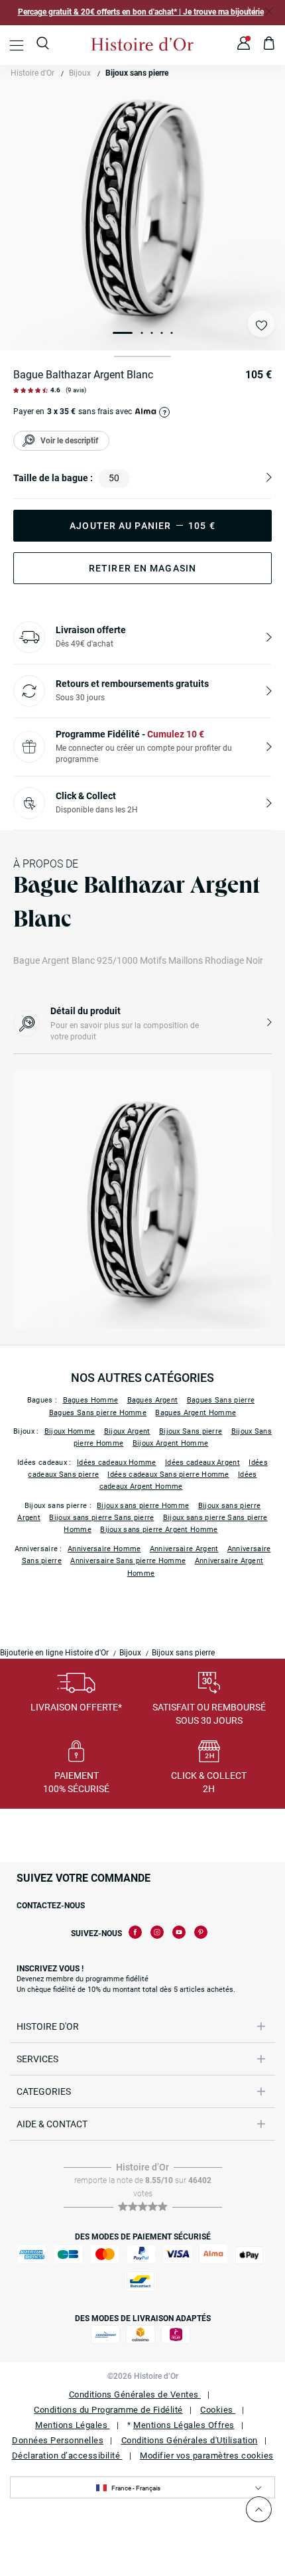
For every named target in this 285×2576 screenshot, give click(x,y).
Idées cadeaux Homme (117, 1463)
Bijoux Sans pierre (191, 1431)
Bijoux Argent (127, 1431)
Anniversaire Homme (104, 1549)
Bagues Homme (91, 1400)
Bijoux (80, 73)
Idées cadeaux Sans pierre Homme (168, 1475)
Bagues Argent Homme (196, 1413)
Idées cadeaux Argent (202, 1463)
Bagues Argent (153, 1400)
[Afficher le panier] (269, 45)
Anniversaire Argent (184, 1549)
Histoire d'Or (32, 73)
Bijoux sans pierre (137, 73)
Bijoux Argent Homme (171, 1443)
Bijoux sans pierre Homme (143, 1506)
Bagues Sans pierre (221, 1400)
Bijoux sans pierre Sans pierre (101, 1518)
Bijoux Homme (70, 1431)
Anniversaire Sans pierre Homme (128, 1561)
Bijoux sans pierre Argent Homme (159, 1530)
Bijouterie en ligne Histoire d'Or (54, 1653)
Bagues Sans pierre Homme (98, 1413)
